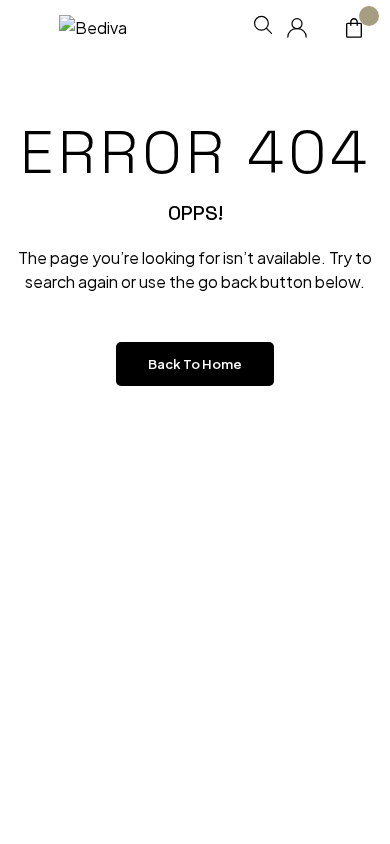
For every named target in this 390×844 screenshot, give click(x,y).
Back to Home (195, 364)
